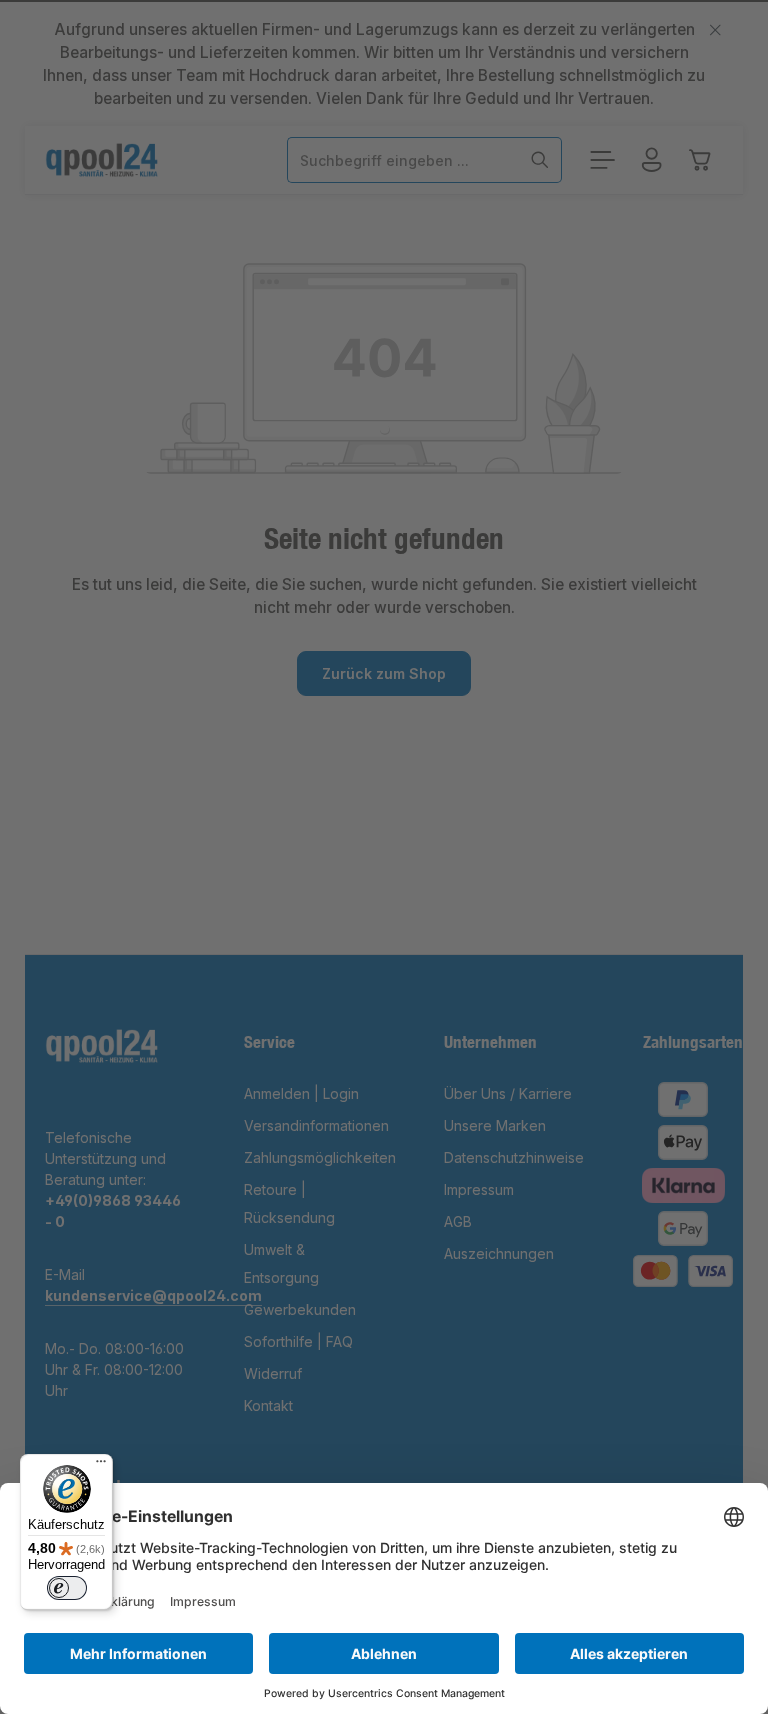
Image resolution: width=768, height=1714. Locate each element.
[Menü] (101, 1466)
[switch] (67, 1588)
